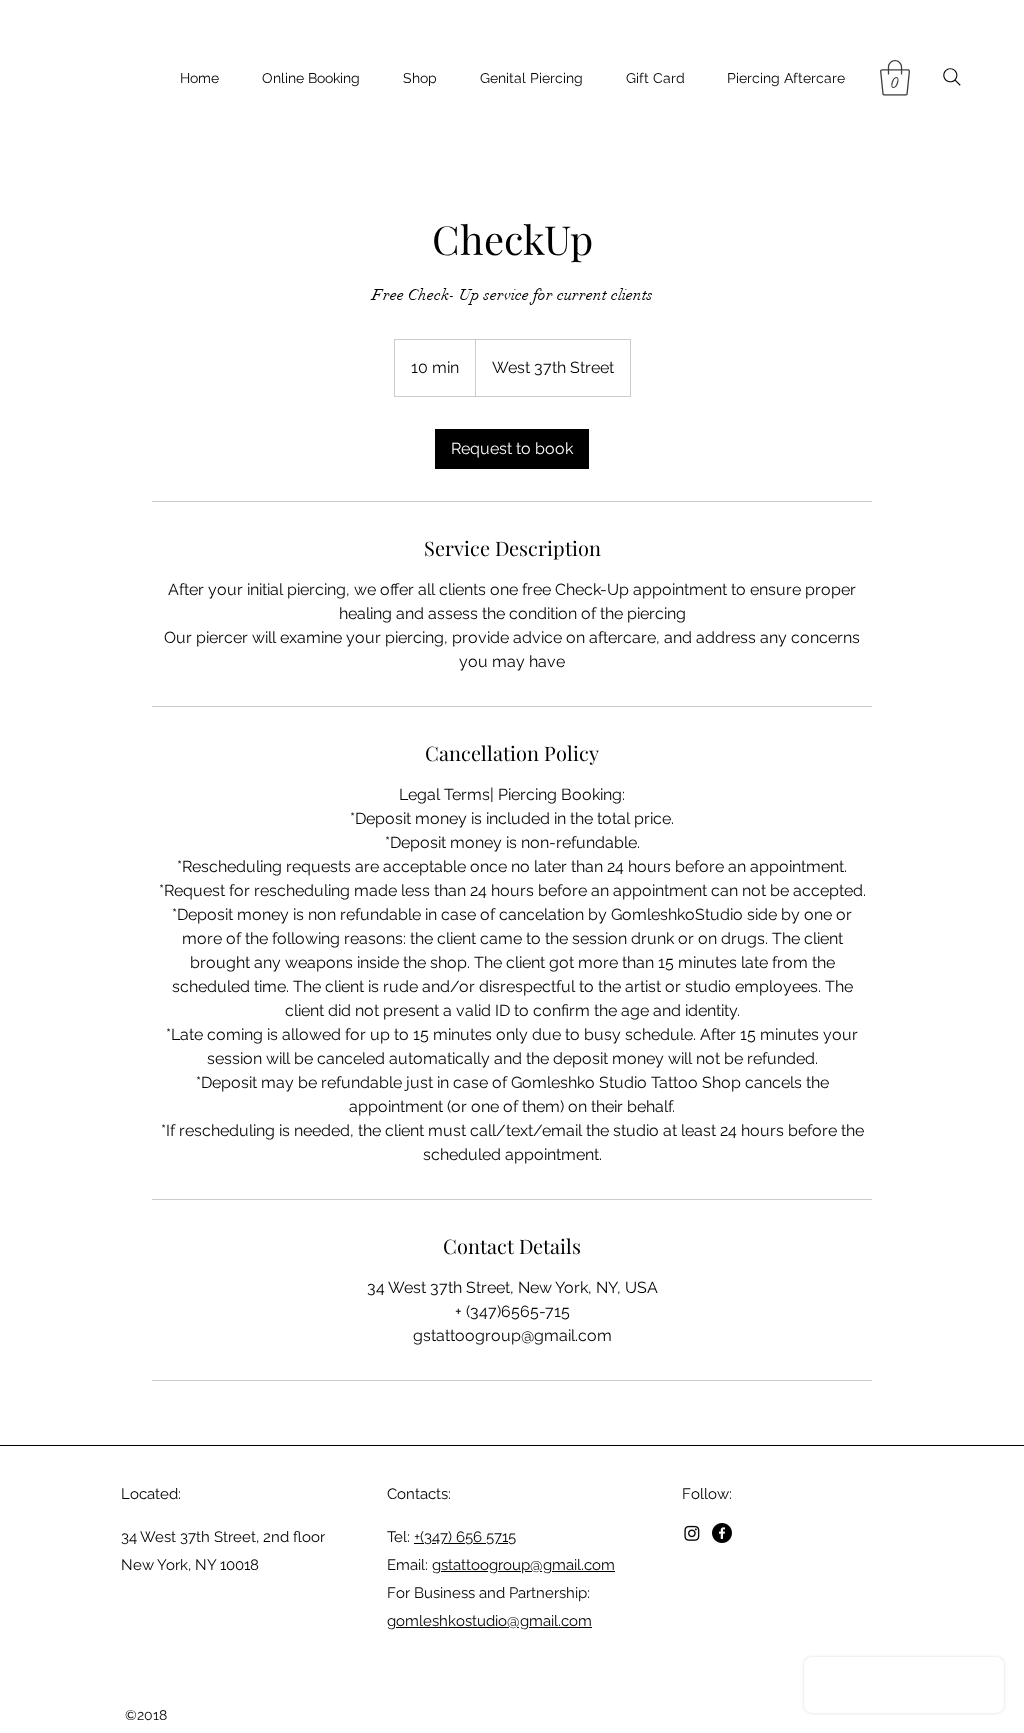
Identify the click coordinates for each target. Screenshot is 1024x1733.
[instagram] (692, 1533)
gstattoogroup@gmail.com (523, 1565)
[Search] (951, 77)
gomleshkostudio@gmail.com (489, 1621)
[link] (512, 449)
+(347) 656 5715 (465, 1537)
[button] (895, 78)
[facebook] (722, 1533)
